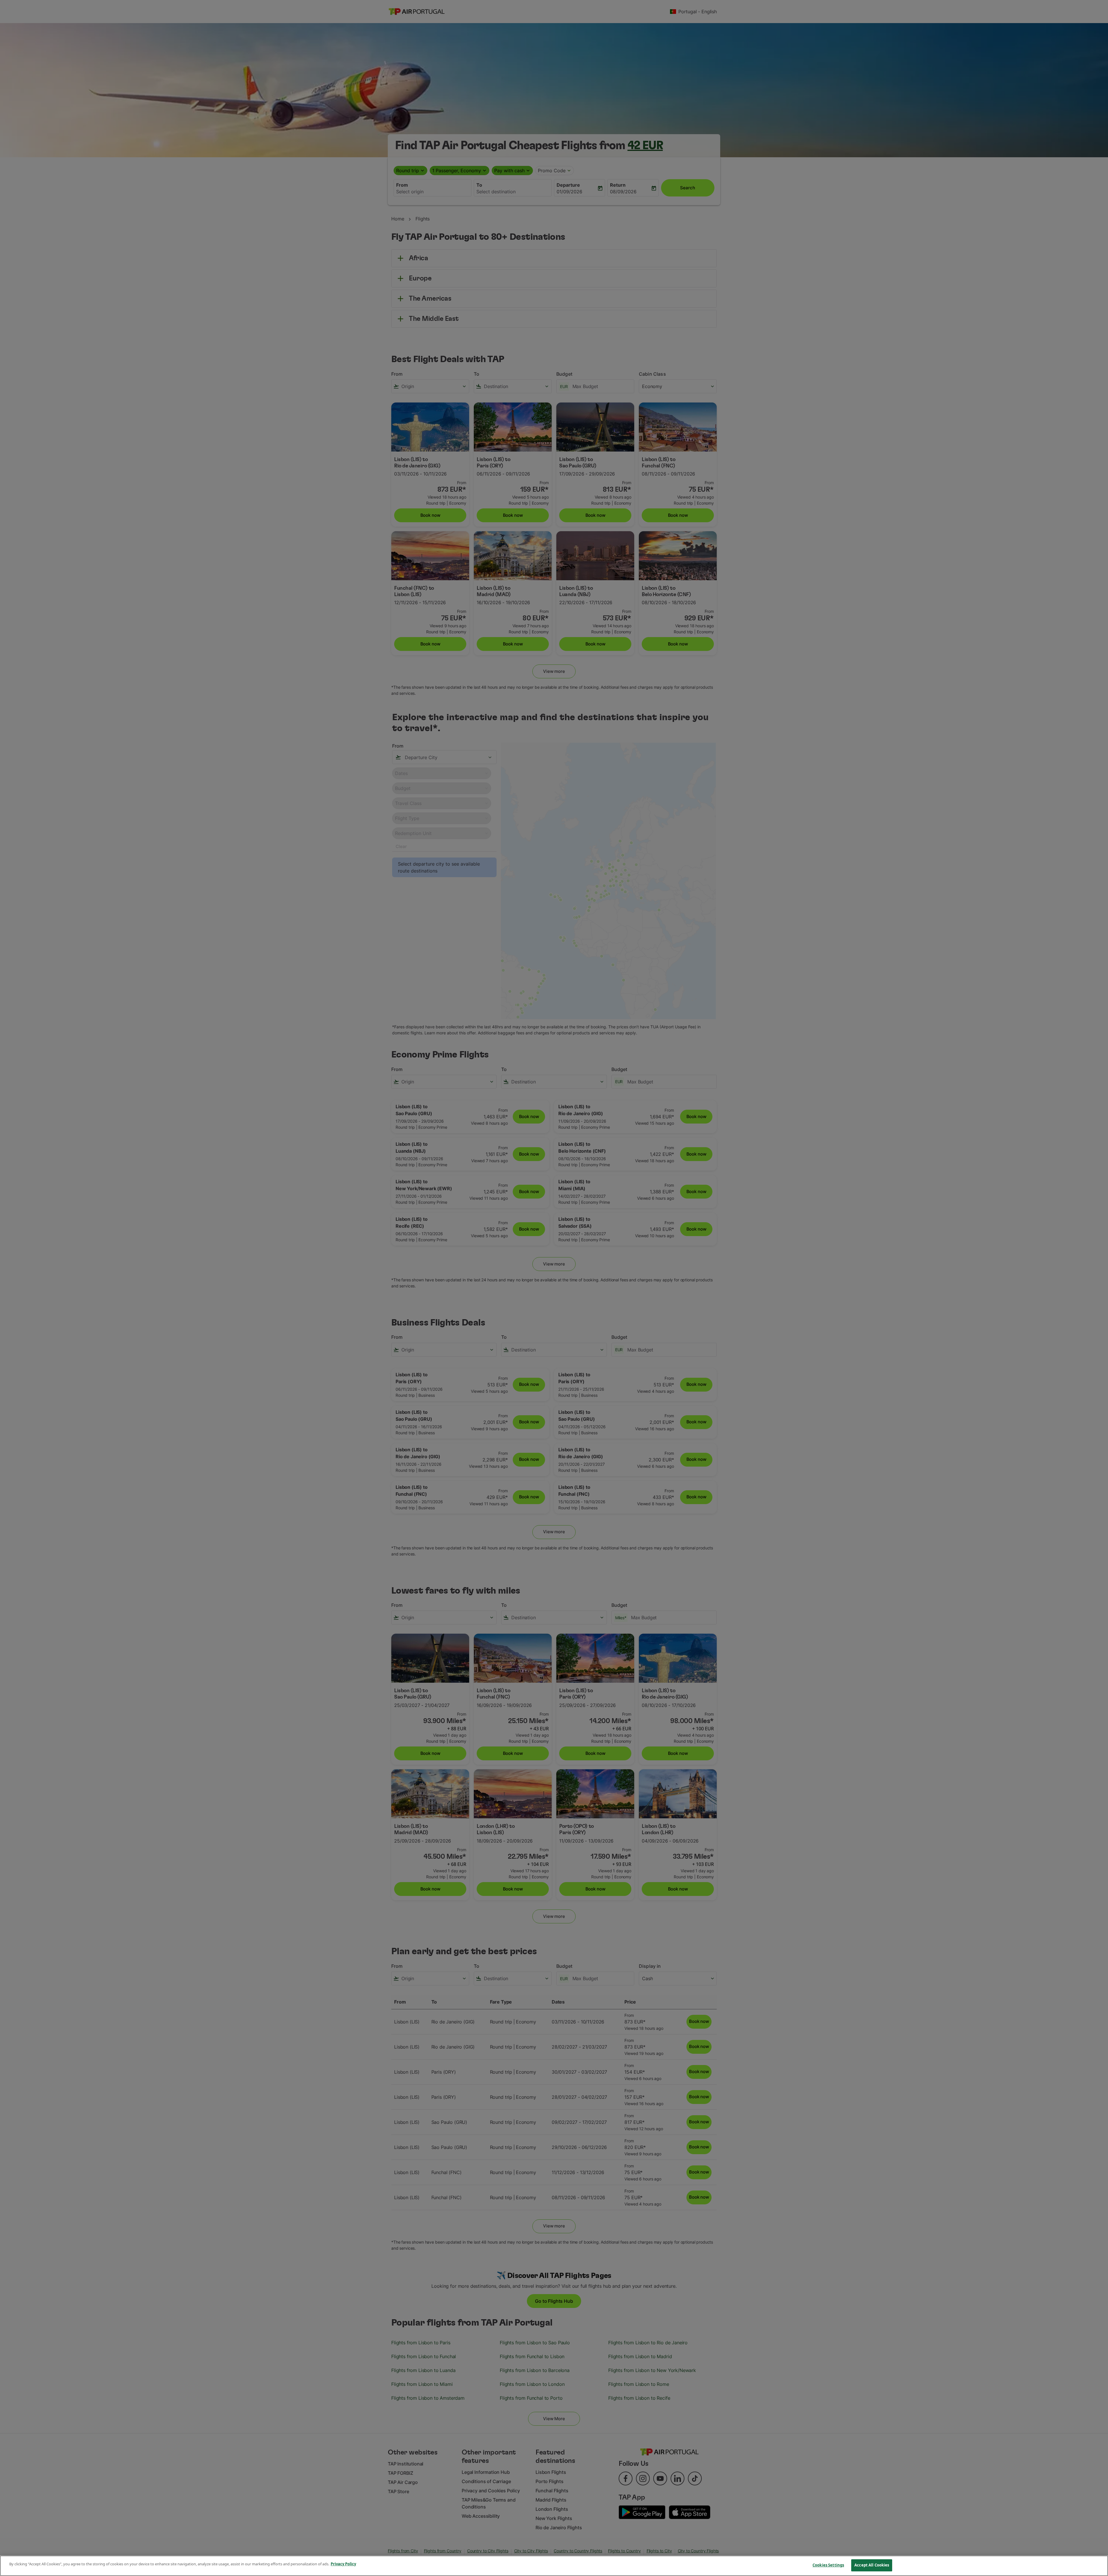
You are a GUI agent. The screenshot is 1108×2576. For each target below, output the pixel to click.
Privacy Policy (343, 2564)
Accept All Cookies (872, 2565)
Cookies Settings (828, 2565)
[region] (554, 2566)
